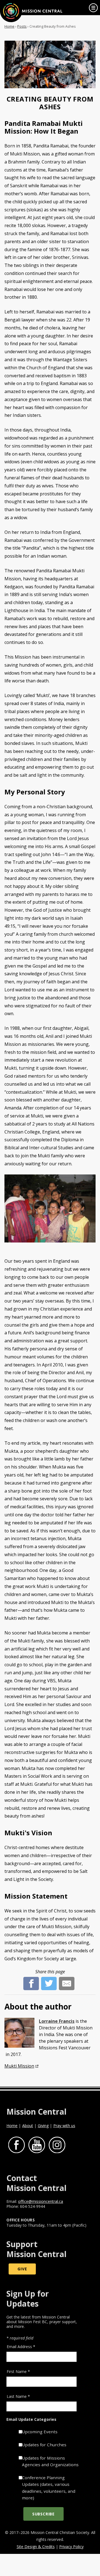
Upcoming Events (40, 2432)
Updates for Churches (44, 2445)
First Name (18, 2371)
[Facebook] (31, 1980)
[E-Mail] (67, 1980)
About (28, 2126)
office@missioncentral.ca (41, 2201)
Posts (22, 26)
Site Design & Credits (36, 2547)
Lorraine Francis (57, 2021)
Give (22, 2269)
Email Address (21, 2347)
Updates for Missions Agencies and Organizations (50, 2461)
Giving (43, 2126)
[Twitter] (49, 1980)
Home (9, 26)
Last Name (18, 2396)
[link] (93, 8)
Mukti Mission (19, 2066)
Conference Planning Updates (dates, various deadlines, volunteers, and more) (49, 2488)
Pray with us (64, 2126)
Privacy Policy (71, 2547)
